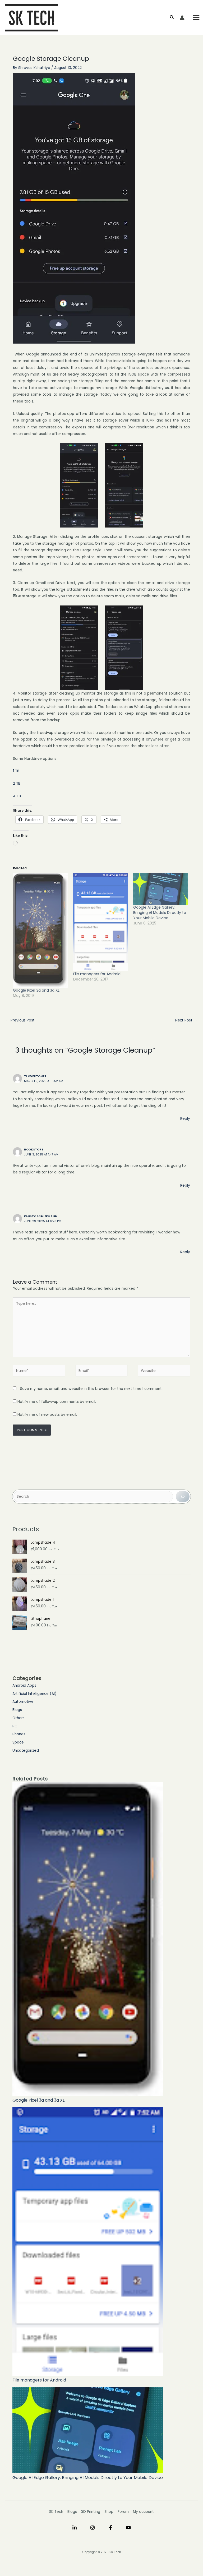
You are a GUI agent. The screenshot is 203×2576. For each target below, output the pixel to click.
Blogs (17, 1710)
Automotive (23, 1702)
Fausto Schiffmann (41, 1216)
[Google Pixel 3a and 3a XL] (40, 930)
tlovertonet (35, 1076)
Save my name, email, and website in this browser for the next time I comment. (91, 1389)
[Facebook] (110, 2528)
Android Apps (24, 1685)
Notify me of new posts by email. (47, 1415)
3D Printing (91, 2512)
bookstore (34, 1150)
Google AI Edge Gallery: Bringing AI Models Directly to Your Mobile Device (160, 913)
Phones (19, 1734)
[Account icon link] (182, 18)
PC (15, 1726)
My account (143, 2512)
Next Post (186, 1020)
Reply (185, 1119)
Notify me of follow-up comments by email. (57, 1402)
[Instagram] (93, 2528)
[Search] (183, 1497)
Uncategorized (26, 1751)
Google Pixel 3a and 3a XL (36, 990)
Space (18, 1742)
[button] (172, 18)
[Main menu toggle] (196, 18)
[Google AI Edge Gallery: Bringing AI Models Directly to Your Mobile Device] (161, 889)
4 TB (17, 796)
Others (19, 1718)
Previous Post (20, 1020)
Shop (109, 2512)
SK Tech (56, 2512)
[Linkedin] (75, 2528)
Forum (123, 2512)
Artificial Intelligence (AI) (34, 1694)
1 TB (16, 771)
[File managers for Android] (101, 922)
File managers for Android (97, 974)
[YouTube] (128, 2528)
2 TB (17, 783)
